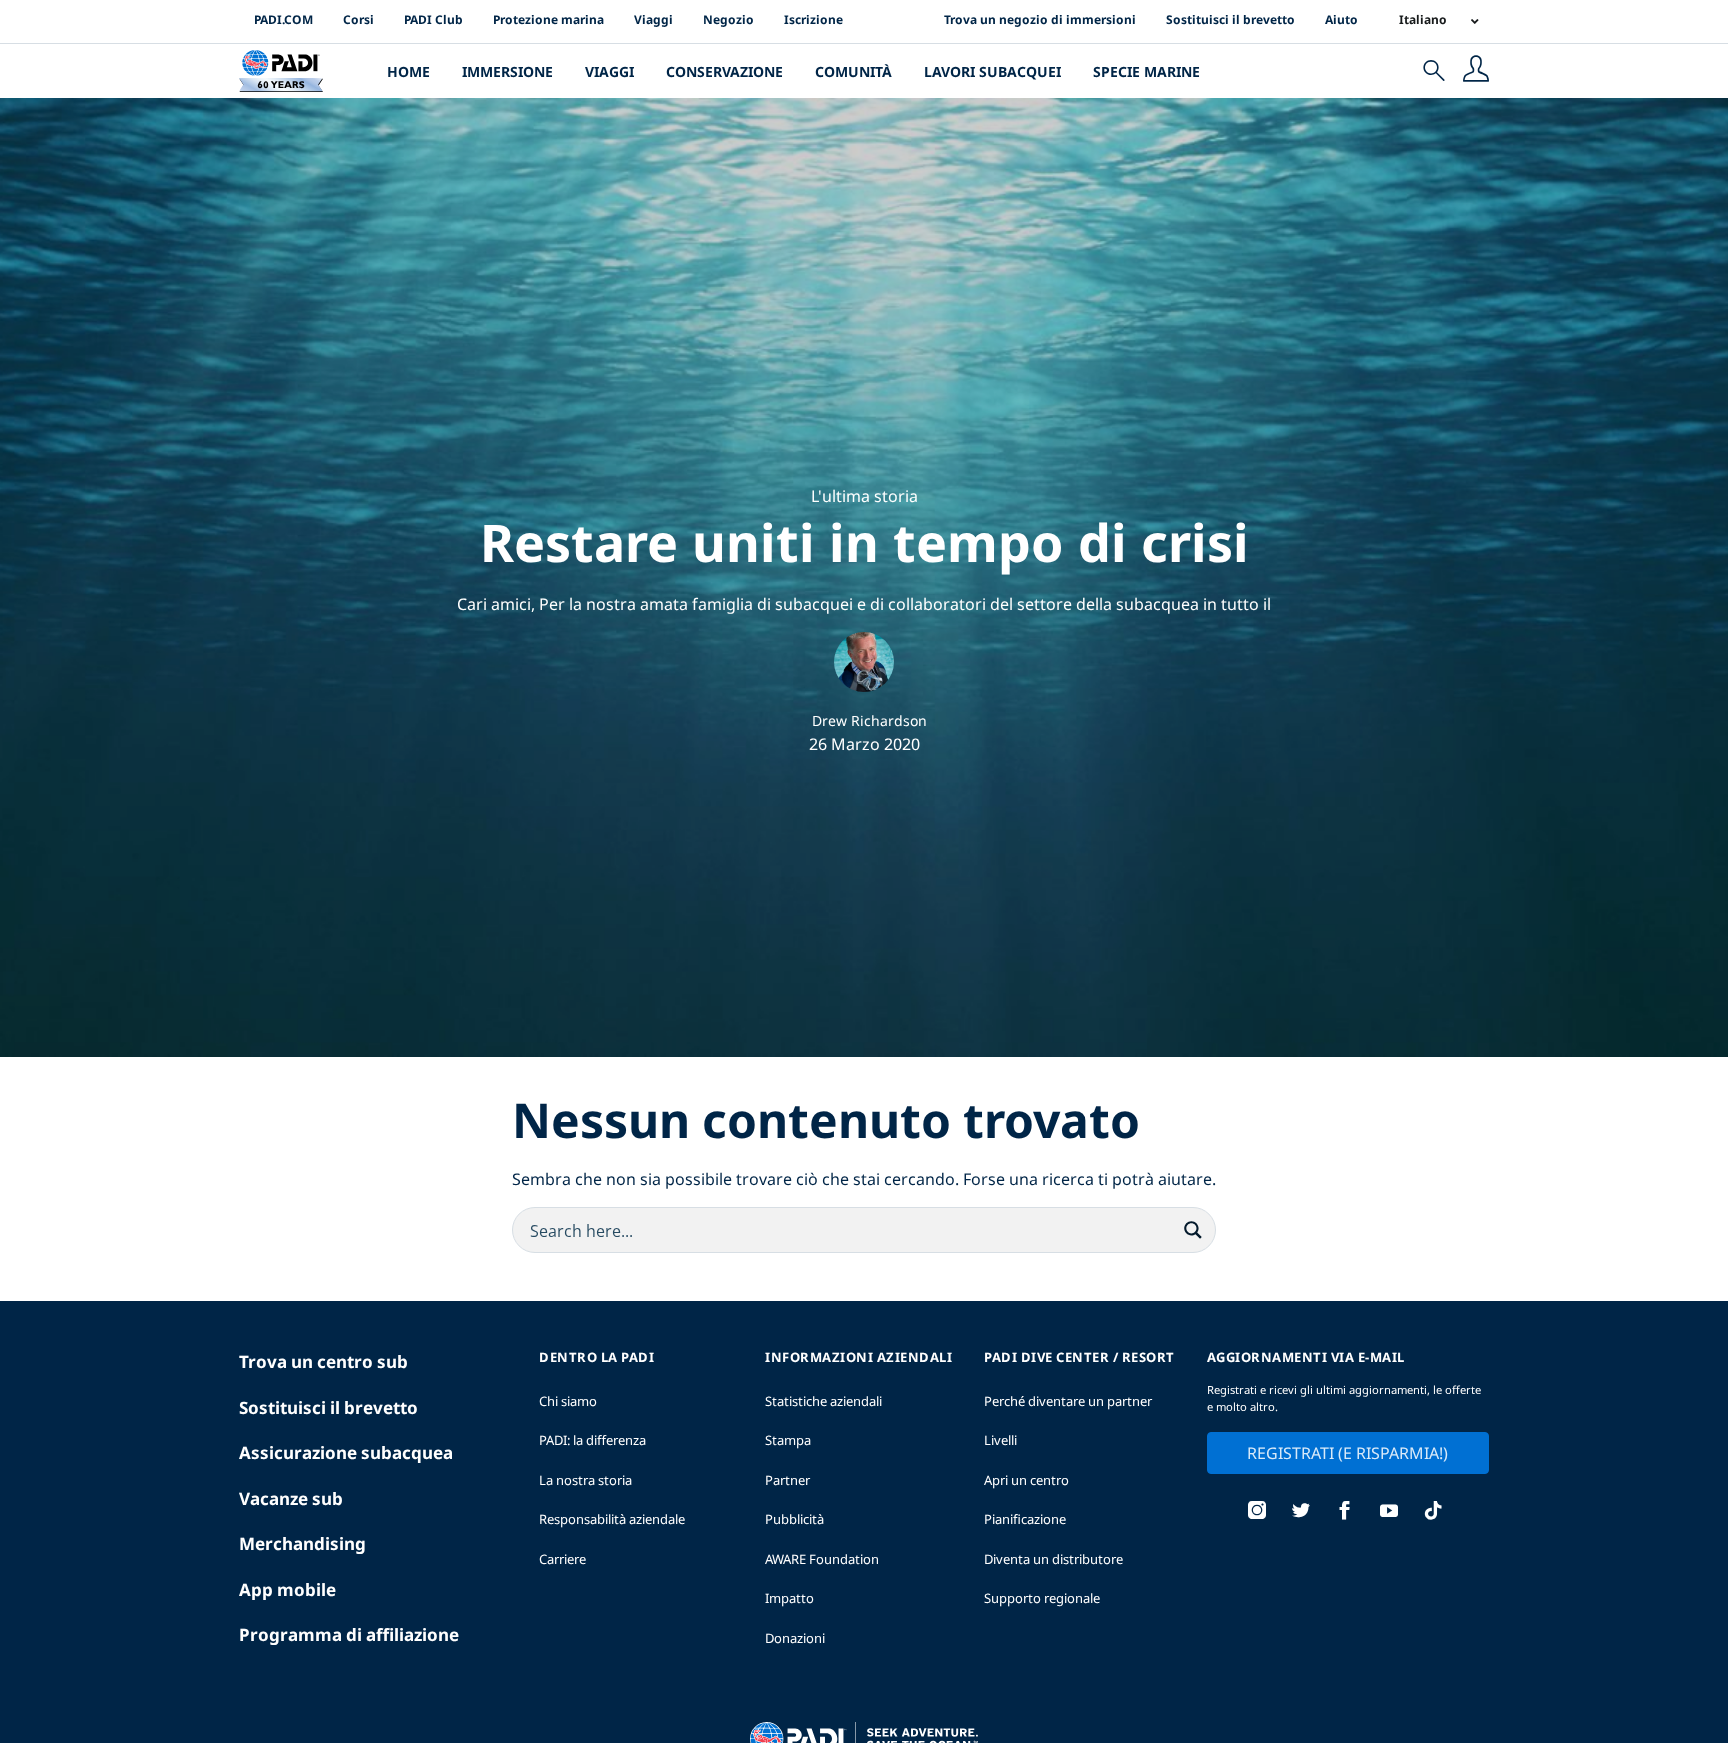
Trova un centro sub (323, 1361)
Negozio (728, 19)
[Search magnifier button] (1193, 1230)
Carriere (562, 1559)
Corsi (358, 19)
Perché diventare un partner (1068, 1401)
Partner (787, 1480)
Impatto (789, 1598)
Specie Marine (1146, 71)
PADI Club (433, 19)
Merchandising (302, 1543)
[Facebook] (1345, 1512)
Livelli (1000, 1440)
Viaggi (653, 19)
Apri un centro (1026, 1480)
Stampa (788, 1440)
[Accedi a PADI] (1476, 71)
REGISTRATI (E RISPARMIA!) (1347, 1453)
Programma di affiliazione (349, 1634)
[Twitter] (1301, 1512)
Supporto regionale (1042, 1598)
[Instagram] (1257, 1512)
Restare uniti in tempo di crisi (864, 541)
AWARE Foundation (822, 1559)
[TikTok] (1433, 1512)
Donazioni (795, 1638)
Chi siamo (568, 1401)
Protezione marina (548, 19)
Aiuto (1341, 19)
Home (408, 71)
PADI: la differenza (592, 1440)
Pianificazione (1025, 1519)
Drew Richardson (869, 720)
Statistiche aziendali (823, 1401)
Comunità (853, 71)
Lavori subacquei (992, 71)
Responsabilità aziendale (612, 1519)
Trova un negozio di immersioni (1040, 19)
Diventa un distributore (1053, 1559)
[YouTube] (1389, 1512)
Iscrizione (813, 19)
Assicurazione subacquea (346, 1452)
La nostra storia (585, 1480)
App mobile (287, 1589)
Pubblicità (794, 1519)
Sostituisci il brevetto (1230, 19)
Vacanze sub (291, 1498)
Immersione (507, 71)
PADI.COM (283, 19)
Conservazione (724, 71)
